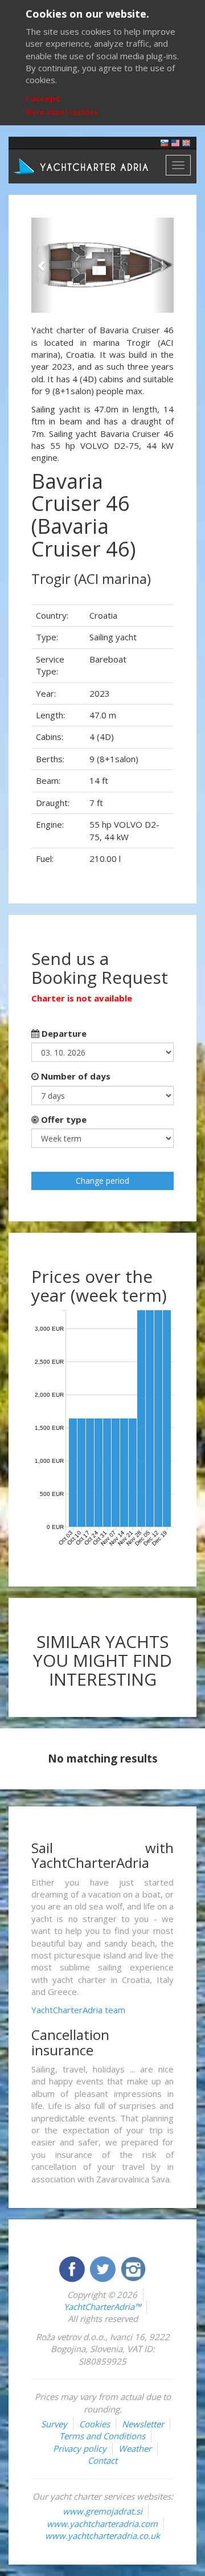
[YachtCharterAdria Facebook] (73, 2268)
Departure (63, 1033)
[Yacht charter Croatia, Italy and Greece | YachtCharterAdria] (83, 165)
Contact (102, 2460)
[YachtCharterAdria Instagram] (133, 2268)
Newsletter (143, 2424)
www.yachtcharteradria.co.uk (102, 2536)
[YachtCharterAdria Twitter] (104, 2268)
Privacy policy (80, 2448)
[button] (42, 265)
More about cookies (62, 112)
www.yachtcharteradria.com (102, 2524)
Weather (135, 2448)
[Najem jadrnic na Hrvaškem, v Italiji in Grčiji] (165, 142)
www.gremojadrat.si (102, 2511)
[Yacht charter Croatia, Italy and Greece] (175, 142)
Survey (54, 2424)
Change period (102, 1181)
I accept (43, 98)
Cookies (95, 2424)
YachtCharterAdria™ (102, 2307)
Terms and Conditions (102, 2436)
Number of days (75, 1076)
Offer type (63, 1119)
